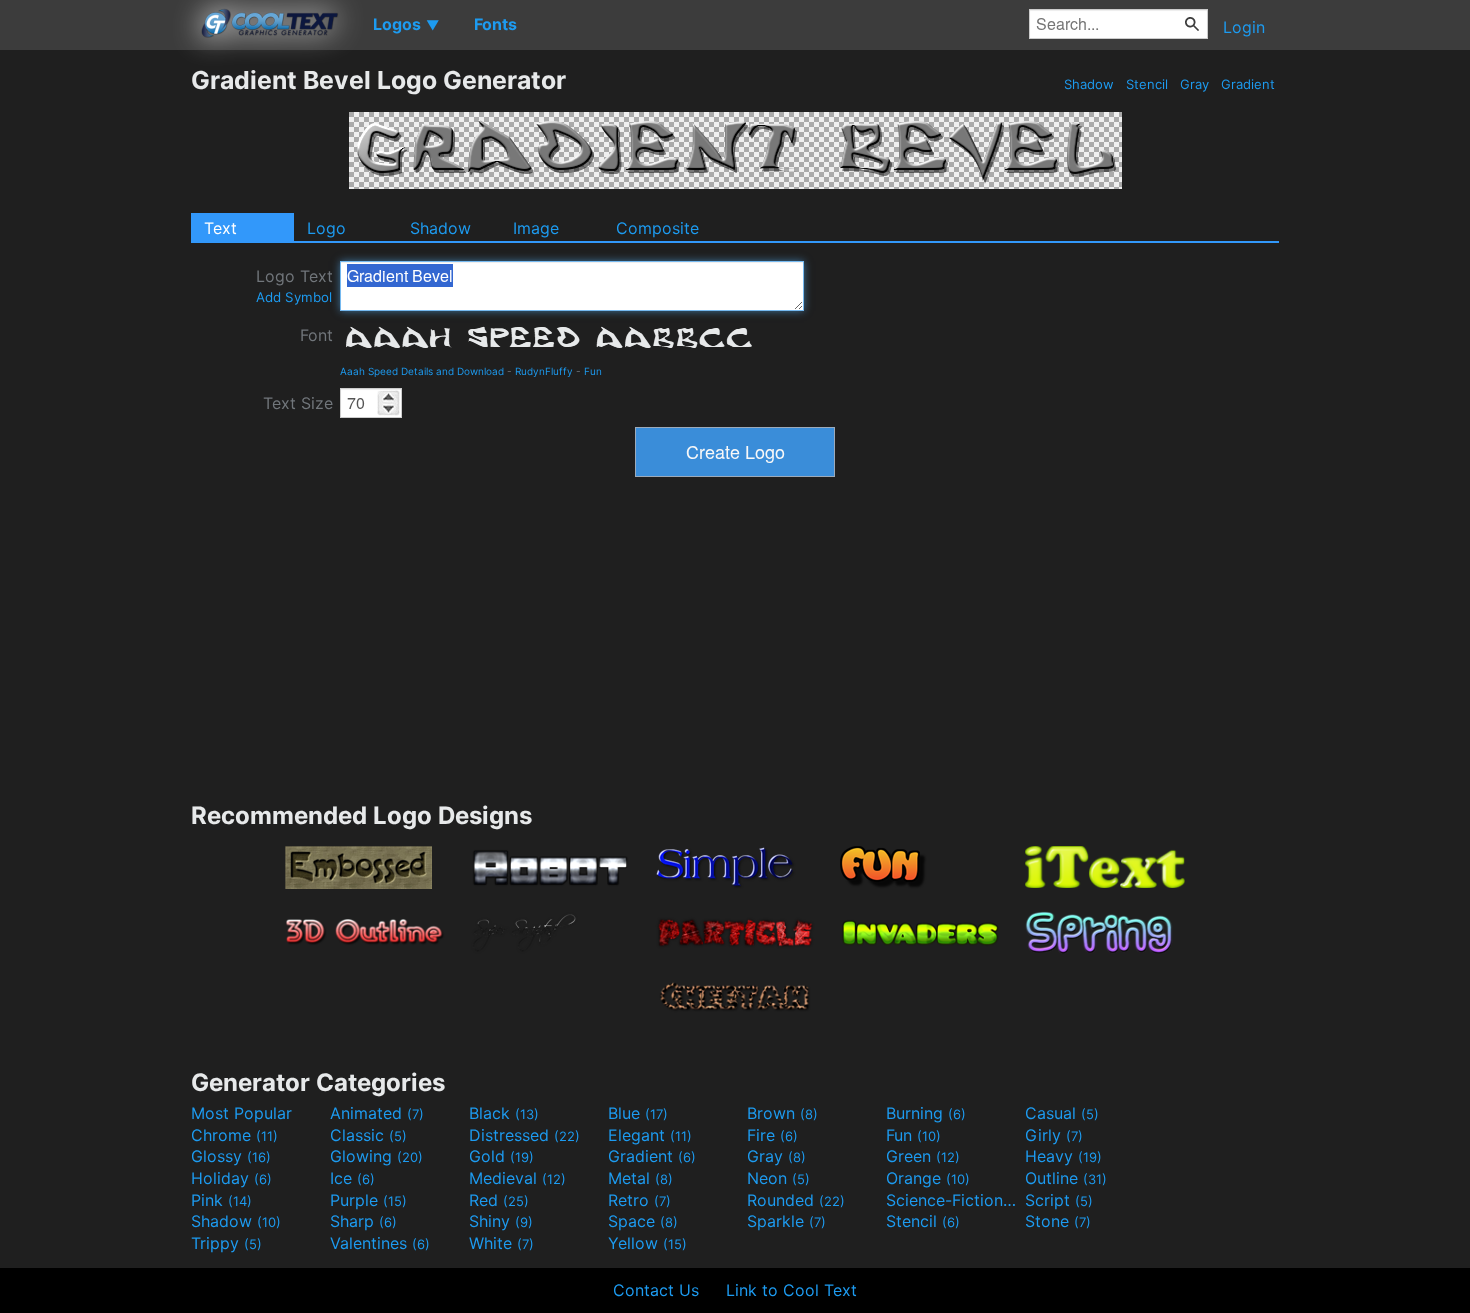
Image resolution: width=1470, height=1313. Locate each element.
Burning (926, 1113)
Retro (639, 1200)
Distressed (524, 1135)
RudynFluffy (544, 371)
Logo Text (294, 285)
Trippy (226, 1243)
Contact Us (656, 1290)
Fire (772, 1135)
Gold (501, 1156)
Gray (1194, 84)
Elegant (650, 1135)
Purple (368, 1200)
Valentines (380, 1243)
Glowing (376, 1156)
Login (1244, 27)
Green (923, 1156)
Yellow (647, 1243)
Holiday (231, 1178)
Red (499, 1200)
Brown (782, 1113)
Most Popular (241, 1113)
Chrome (234, 1135)
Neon (778, 1178)
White (501, 1243)
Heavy (1063, 1156)
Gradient (1248, 84)
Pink (221, 1200)
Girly (1054, 1135)
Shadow (1089, 84)
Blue (638, 1113)
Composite (657, 228)
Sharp (363, 1221)
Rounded (796, 1200)
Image (536, 228)
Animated (377, 1113)
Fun (593, 371)
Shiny (501, 1221)
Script (1059, 1200)
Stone (1058, 1221)
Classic (368, 1135)
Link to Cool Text (791, 1290)
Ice (352, 1178)
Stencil (1147, 84)
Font (316, 335)
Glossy (231, 1156)
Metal (640, 1178)
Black (504, 1113)
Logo (326, 228)
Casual (1062, 1113)
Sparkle (786, 1221)
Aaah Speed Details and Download (422, 371)
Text (220, 228)
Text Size (298, 403)
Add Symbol (294, 297)
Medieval (517, 1178)
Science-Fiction (953, 1200)
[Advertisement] (95, 365)
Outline (1066, 1178)
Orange (928, 1178)
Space (643, 1221)
